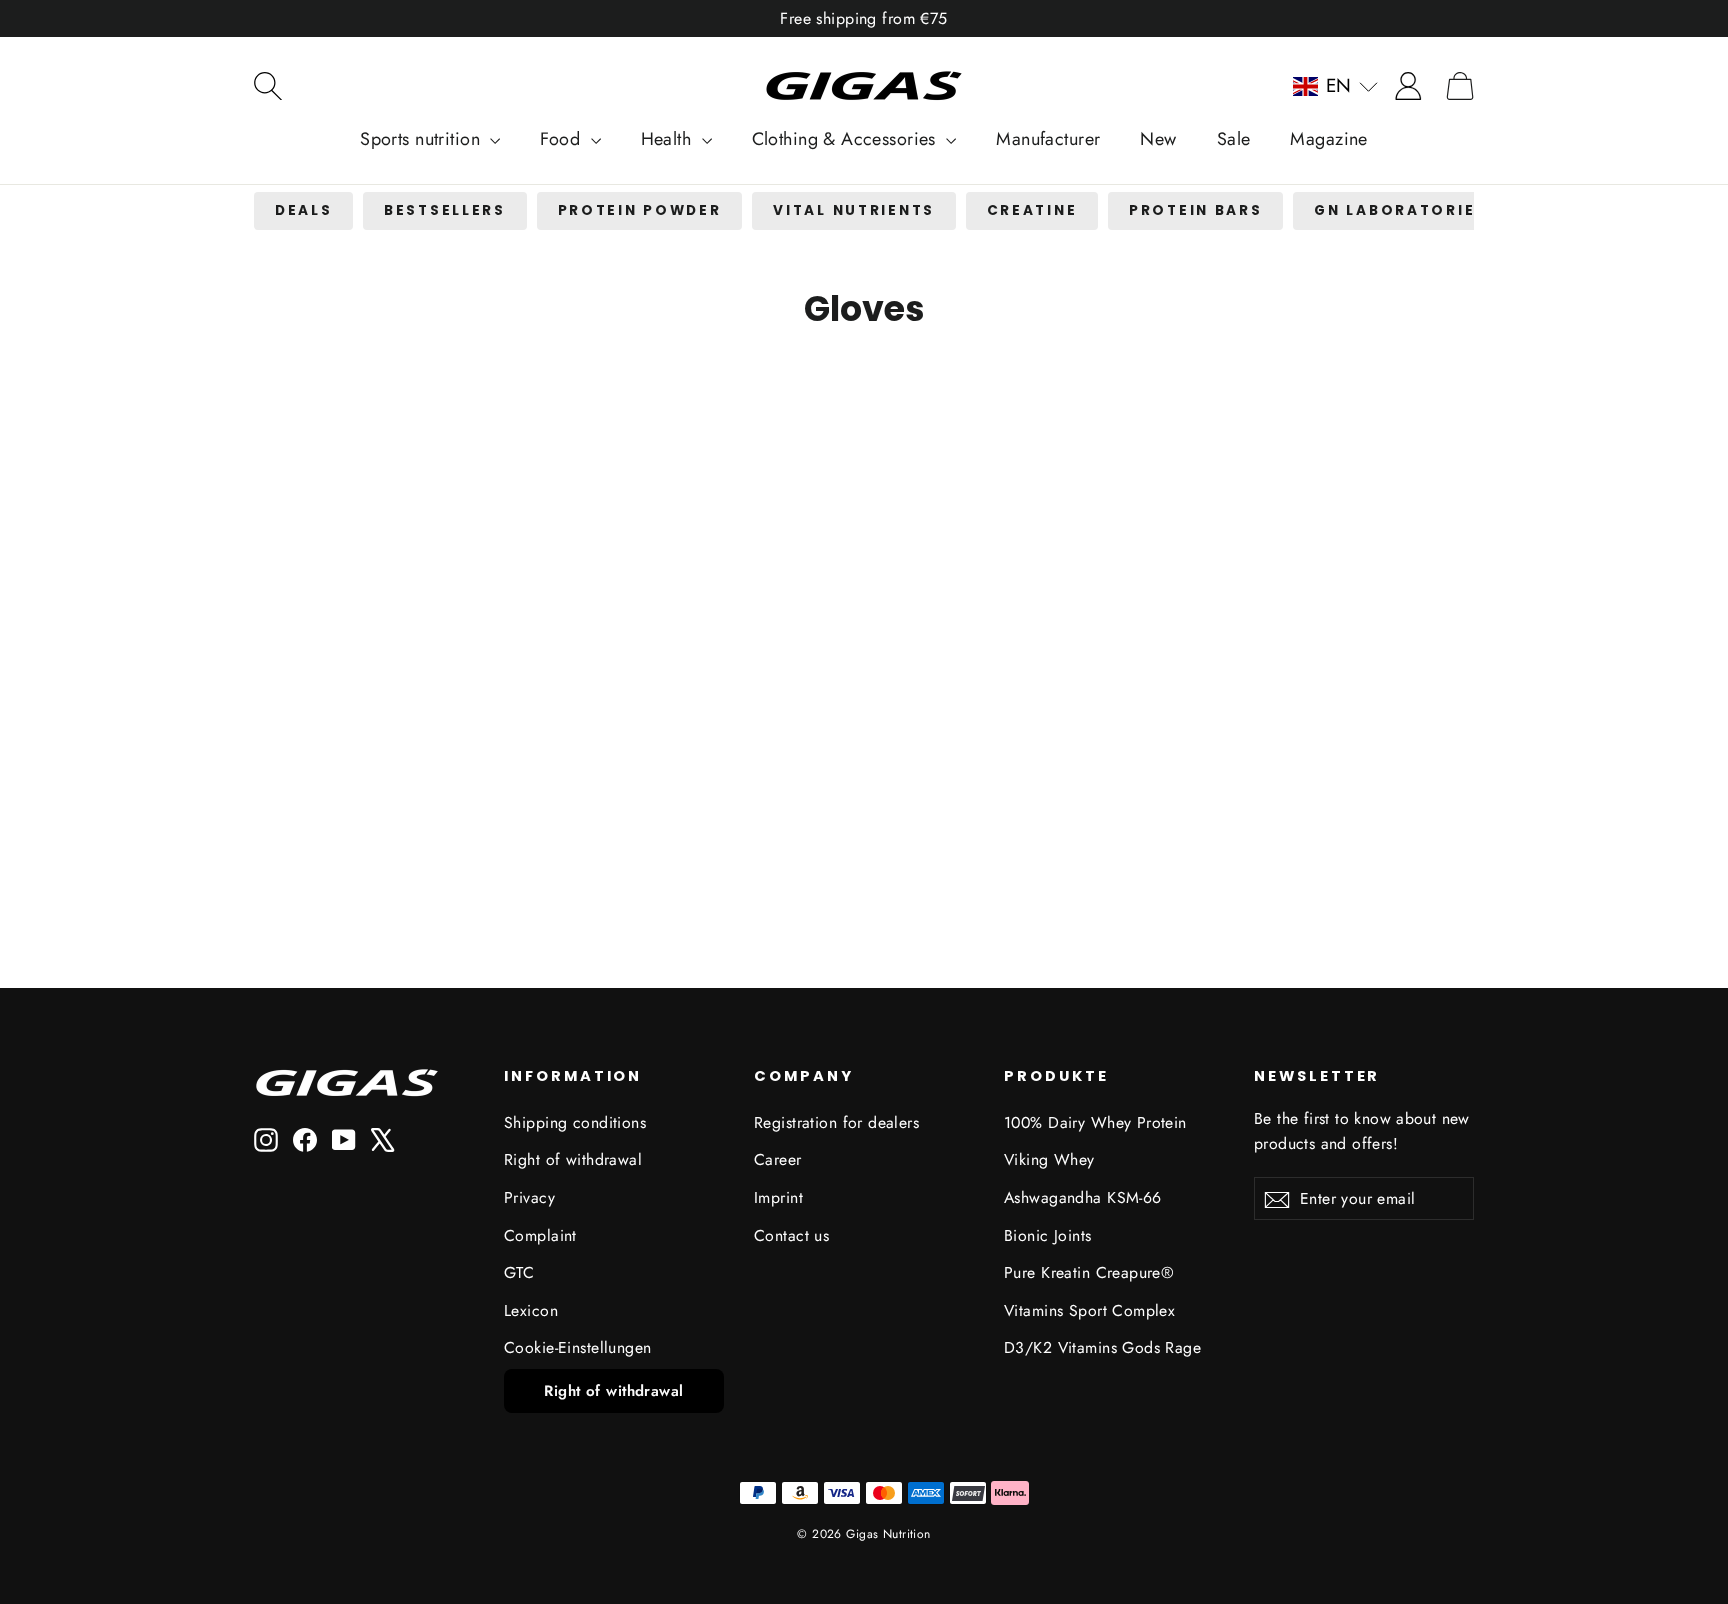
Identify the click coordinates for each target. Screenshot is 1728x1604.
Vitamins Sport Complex (1089, 1310)
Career (778, 1159)
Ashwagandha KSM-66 (1083, 1197)
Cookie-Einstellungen (578, 1347)
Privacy (529, 1197)
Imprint (778, 1197)
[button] (1335, 86)
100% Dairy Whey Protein (1095, 1122)
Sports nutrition (422, 139)
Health (669, 139)
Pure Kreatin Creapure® (1089, 1272)
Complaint (540, 1235)
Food (562, 139)
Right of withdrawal (573, 1159)
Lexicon (531, 1310)
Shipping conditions (575, 1122)
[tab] (303, 211)
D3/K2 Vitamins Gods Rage (1102, 1347)
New (1158, 139)
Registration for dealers (836, 1122)
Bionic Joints (1048, 1235)
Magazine (1328, 139)
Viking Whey (1049, 1159)
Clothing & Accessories (847, 139)
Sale (1234, 139)
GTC (519, 1272)
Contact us (791, 1235)
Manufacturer (1048, 139)
